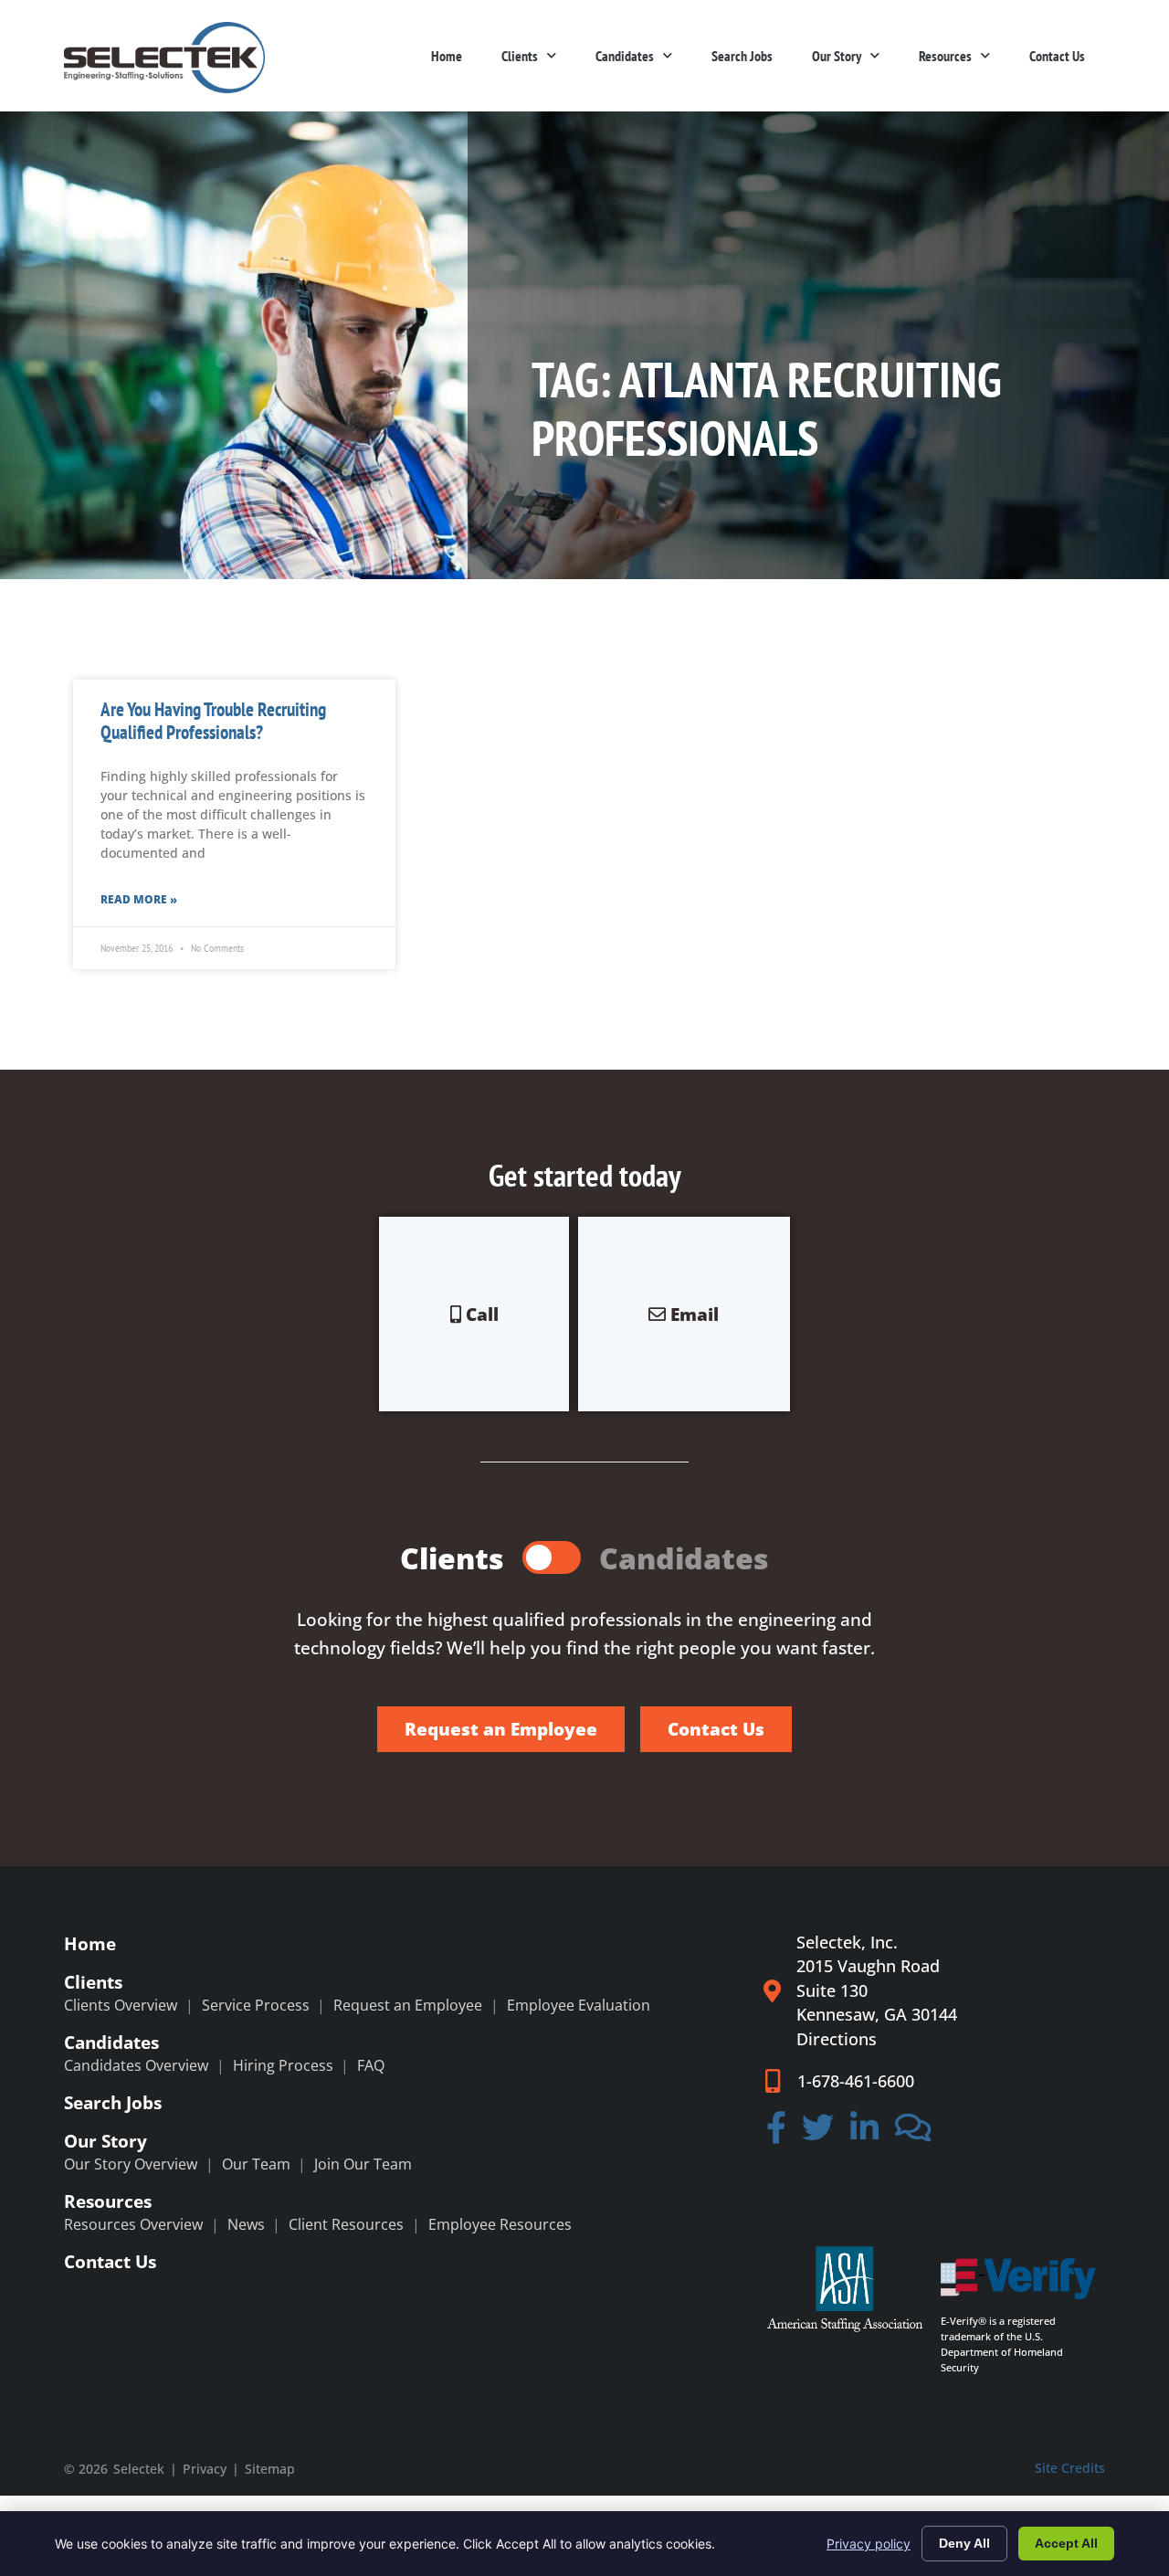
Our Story (837, 56)
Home (447, 56)
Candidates (625, 56)
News (246, 2224)
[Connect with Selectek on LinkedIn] (864, 2134)
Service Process (256, 2005)
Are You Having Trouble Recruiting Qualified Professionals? (213, 721)
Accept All (1066, 2543)
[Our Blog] (913, 2134)
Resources (945, 56)
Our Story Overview (131, 2164)
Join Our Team (363, 2164)
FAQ (371, 2065)
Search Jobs (742, 56)
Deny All (964, 2543)
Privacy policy (869, 2544)
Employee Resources (500, 2224)
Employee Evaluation (579, 2005)
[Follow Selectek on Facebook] (776, 2134)
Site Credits (1070, 2468)
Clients (520, 56)
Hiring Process (283, 2065)
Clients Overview (121, 2005)
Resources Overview (133, 2224)
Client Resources (346, 2224)
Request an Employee (408, 2005)
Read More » (139, 899)
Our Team (256, 2164)
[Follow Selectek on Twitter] (819, 2134)
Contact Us (1057, 56)
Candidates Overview (136, 2065)
